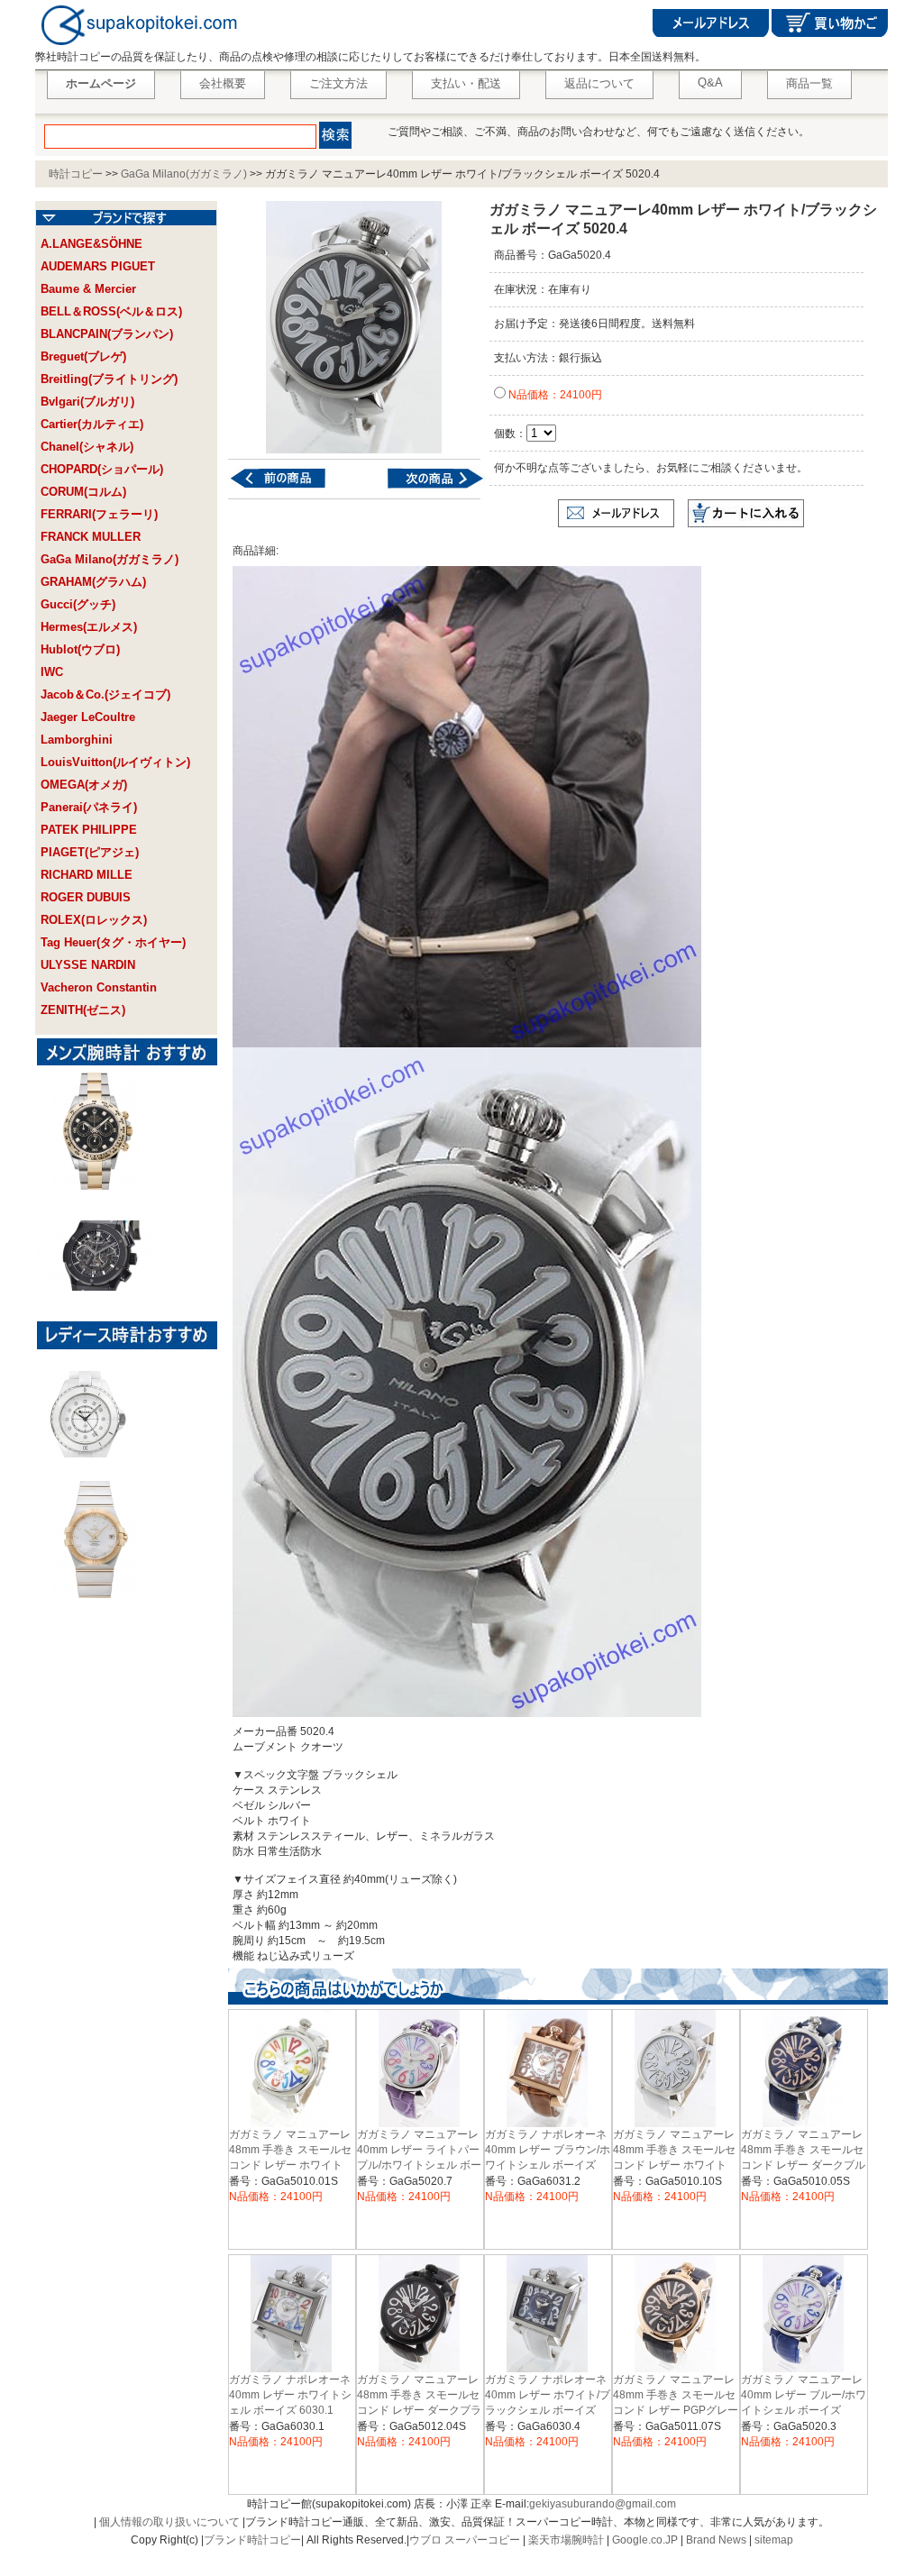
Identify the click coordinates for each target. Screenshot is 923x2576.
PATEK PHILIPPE (89, 830)
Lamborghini (77, 740)
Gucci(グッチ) (78, 604)
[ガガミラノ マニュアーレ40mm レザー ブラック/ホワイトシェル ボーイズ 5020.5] (424, 488)
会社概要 (223, 83)
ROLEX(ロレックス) (94, 920)
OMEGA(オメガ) (84, 785)
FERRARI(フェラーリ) (99, 514)
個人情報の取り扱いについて (169, 2522)
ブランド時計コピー (252, 2540)
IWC (52, 672)
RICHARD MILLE (87, 875)
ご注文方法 (338, 83)
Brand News (716, 2540)
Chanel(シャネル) (87, 447)
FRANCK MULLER (91, 537)
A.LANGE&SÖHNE (91, 244)
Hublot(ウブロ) (80, 649)
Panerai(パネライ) (89, 807)
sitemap (774, 2540)
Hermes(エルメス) (89, 627)
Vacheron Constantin (99, 987)
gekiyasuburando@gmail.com (603, 2504)
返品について (599, 83)
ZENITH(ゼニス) (83, 1010)
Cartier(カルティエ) (92, 424)
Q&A (710, 82)
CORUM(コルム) (83, 492)
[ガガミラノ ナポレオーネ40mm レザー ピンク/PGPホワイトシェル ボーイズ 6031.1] (289, 488)
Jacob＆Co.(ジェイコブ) (105, 694)
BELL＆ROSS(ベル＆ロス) (111, 311)
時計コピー (76, 174)
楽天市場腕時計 (566, 2540)
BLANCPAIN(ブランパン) (107, 334)
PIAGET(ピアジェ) (90, 852)
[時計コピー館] (137, 46)
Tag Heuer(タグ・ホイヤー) (113, 942)
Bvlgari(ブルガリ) (87, 402)
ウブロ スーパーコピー (465, 2540)
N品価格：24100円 (554, 395)
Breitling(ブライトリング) (109, 379)
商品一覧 (809, 83)
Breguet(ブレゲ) (83, 356)
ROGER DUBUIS (86, 897)
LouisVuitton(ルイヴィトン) (115, 762)
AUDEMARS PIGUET (98, 266)
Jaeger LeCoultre (88, 717)
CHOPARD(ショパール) (102, 469)
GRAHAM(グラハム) (93, 582)
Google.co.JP (645, 2540)
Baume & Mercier (88, 289)
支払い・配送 (466, 83)
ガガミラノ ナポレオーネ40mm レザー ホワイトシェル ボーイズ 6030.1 (290, 2395)
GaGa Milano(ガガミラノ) (184, 174)
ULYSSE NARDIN (88, 965)
